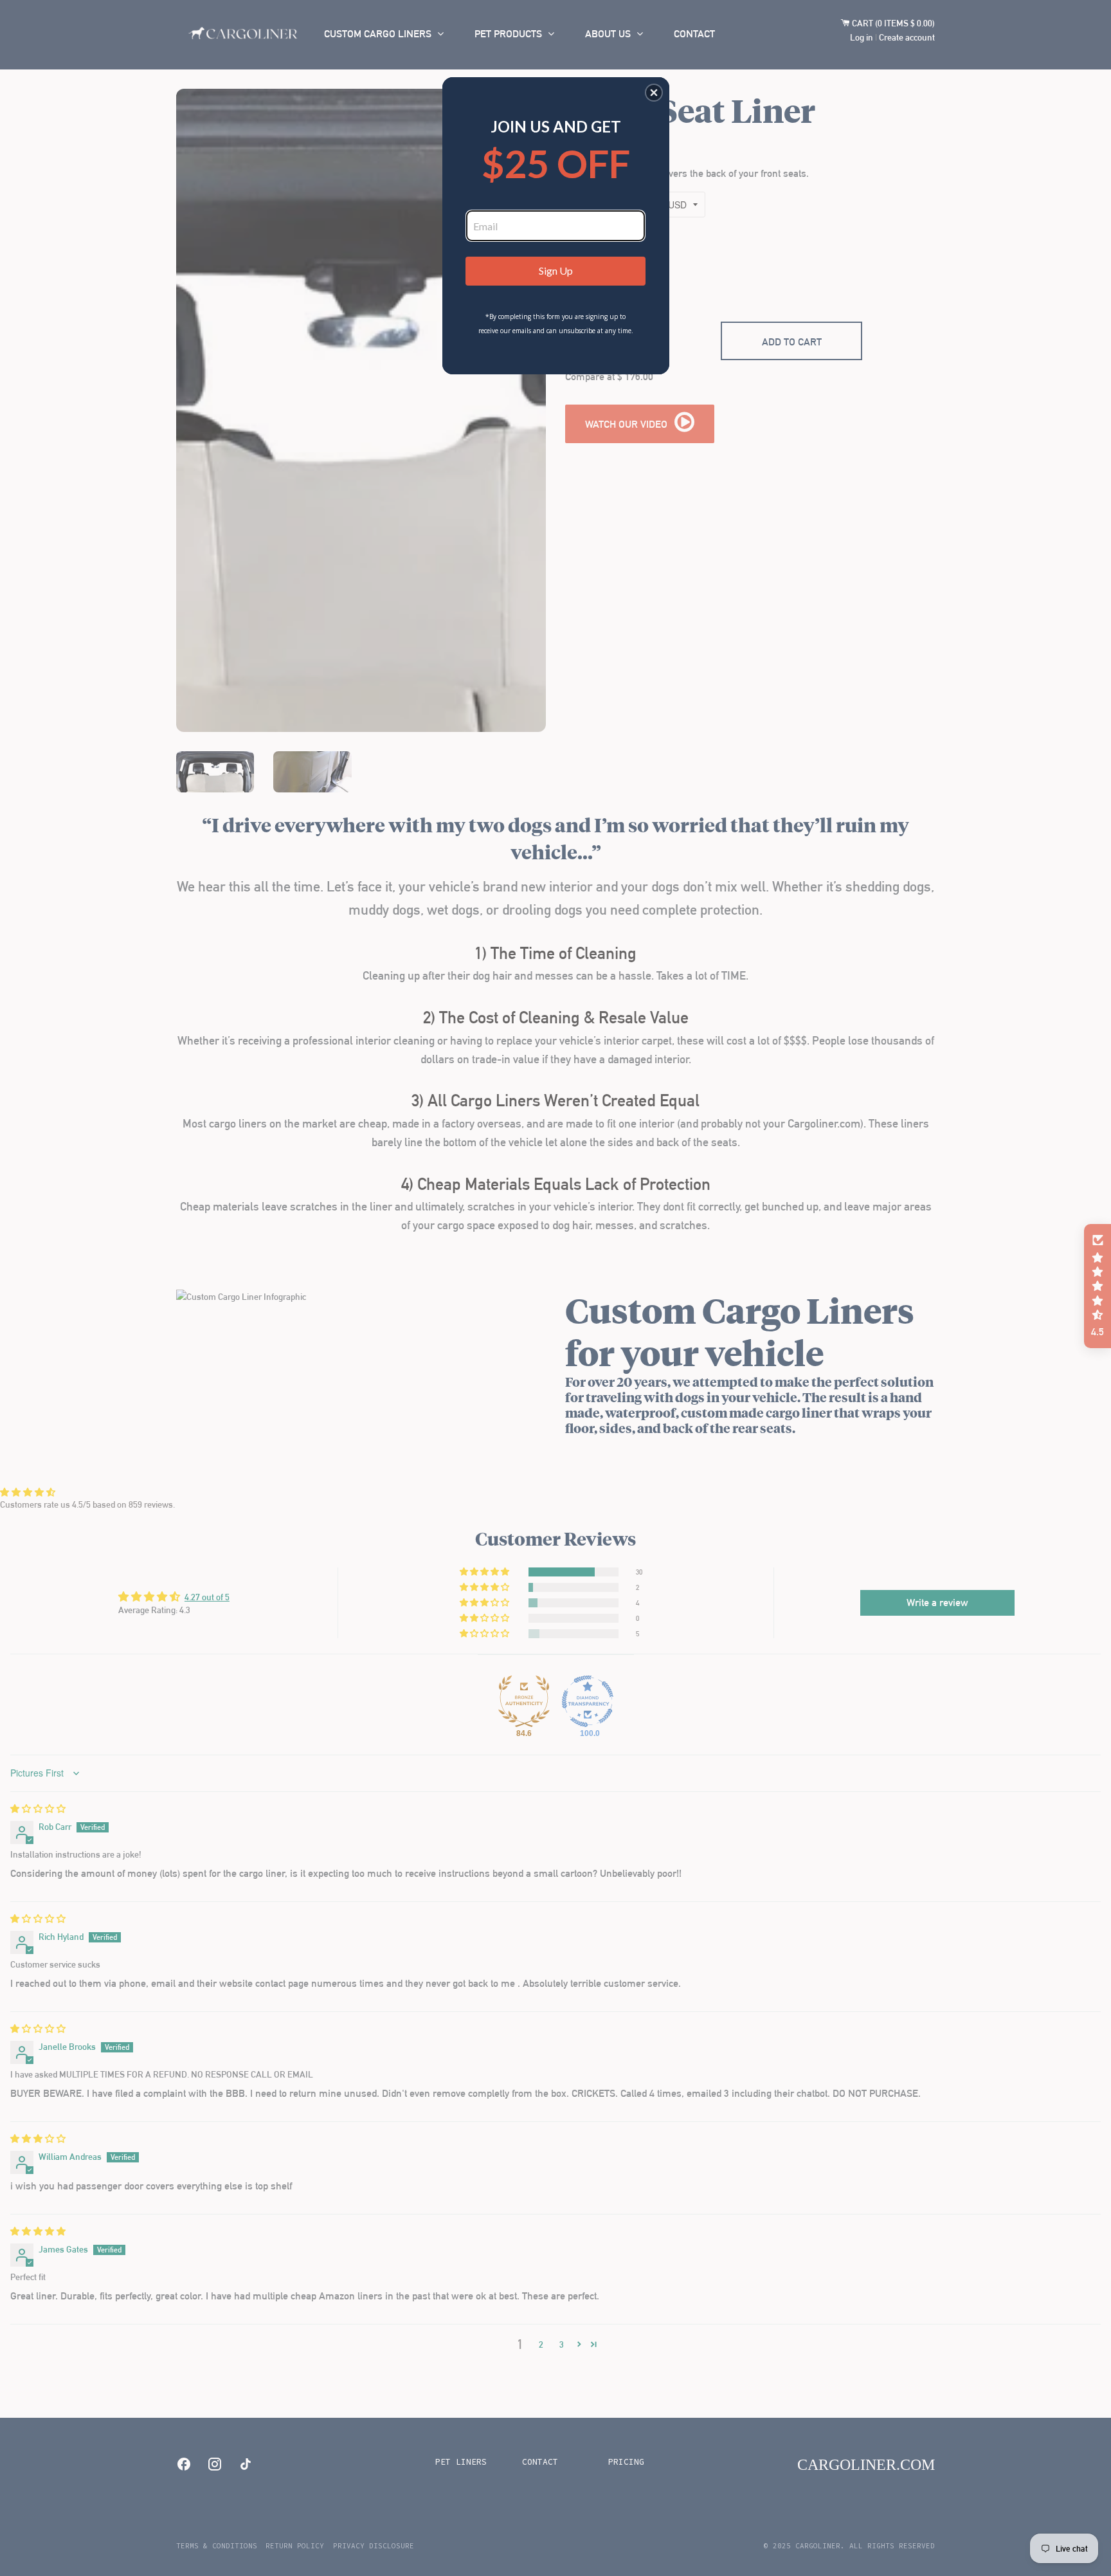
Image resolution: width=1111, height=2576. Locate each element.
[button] (654, 93)
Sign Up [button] (556, 270)
